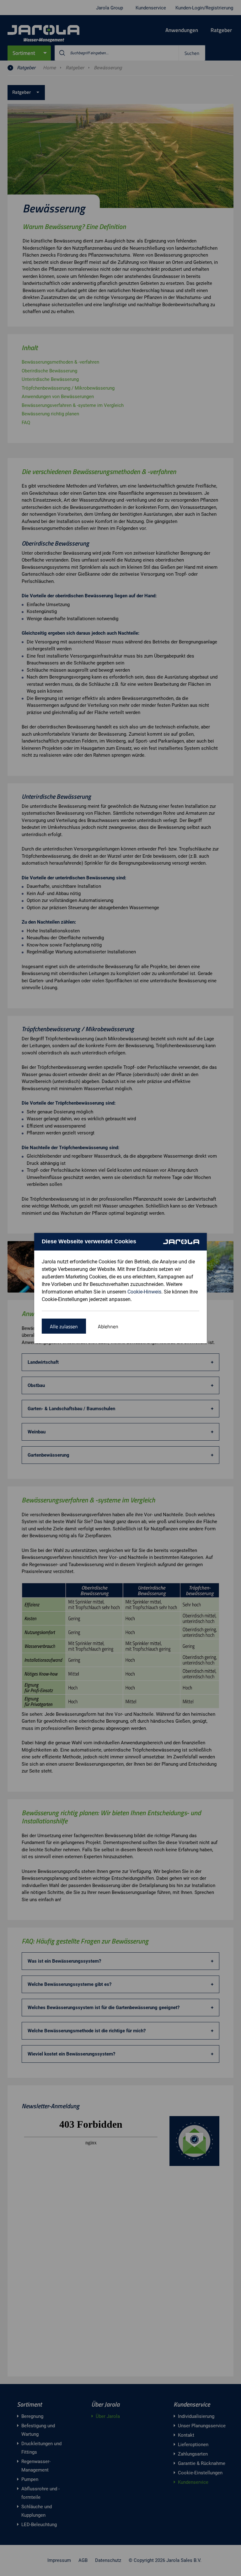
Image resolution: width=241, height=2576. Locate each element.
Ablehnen (108, 1326)
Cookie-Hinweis (144, 1292)
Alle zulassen (64, 1326)
